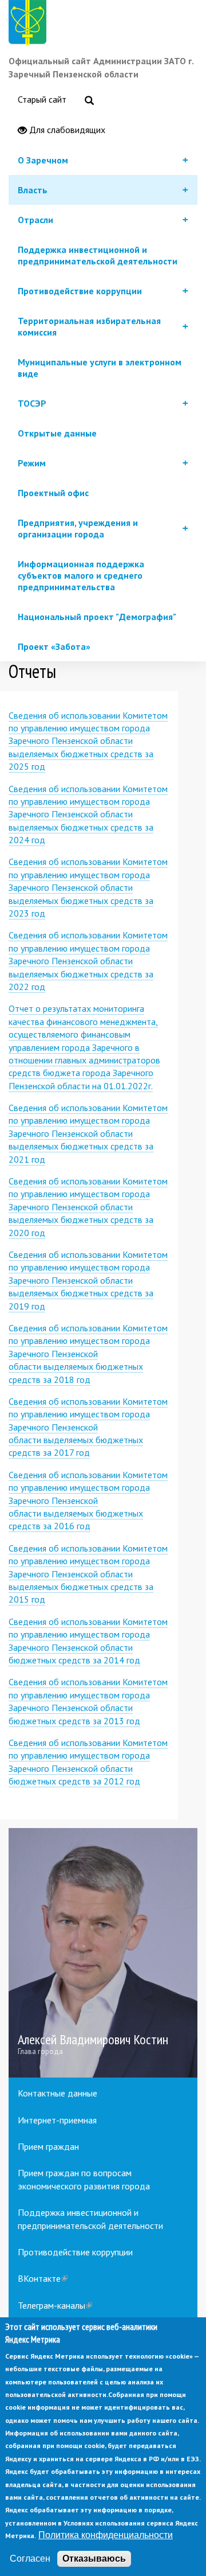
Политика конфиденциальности (106, 2535)
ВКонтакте (43, 2278)
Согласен (30, 2559)
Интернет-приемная (57, 2120)
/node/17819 (103, 1953)
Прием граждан (48, 2146)
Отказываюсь (94, 2559)
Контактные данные (58, 2093)
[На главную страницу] (30, 25)
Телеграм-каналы (55, 2305)
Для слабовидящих (66, 130)
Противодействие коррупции (75, 2252)
